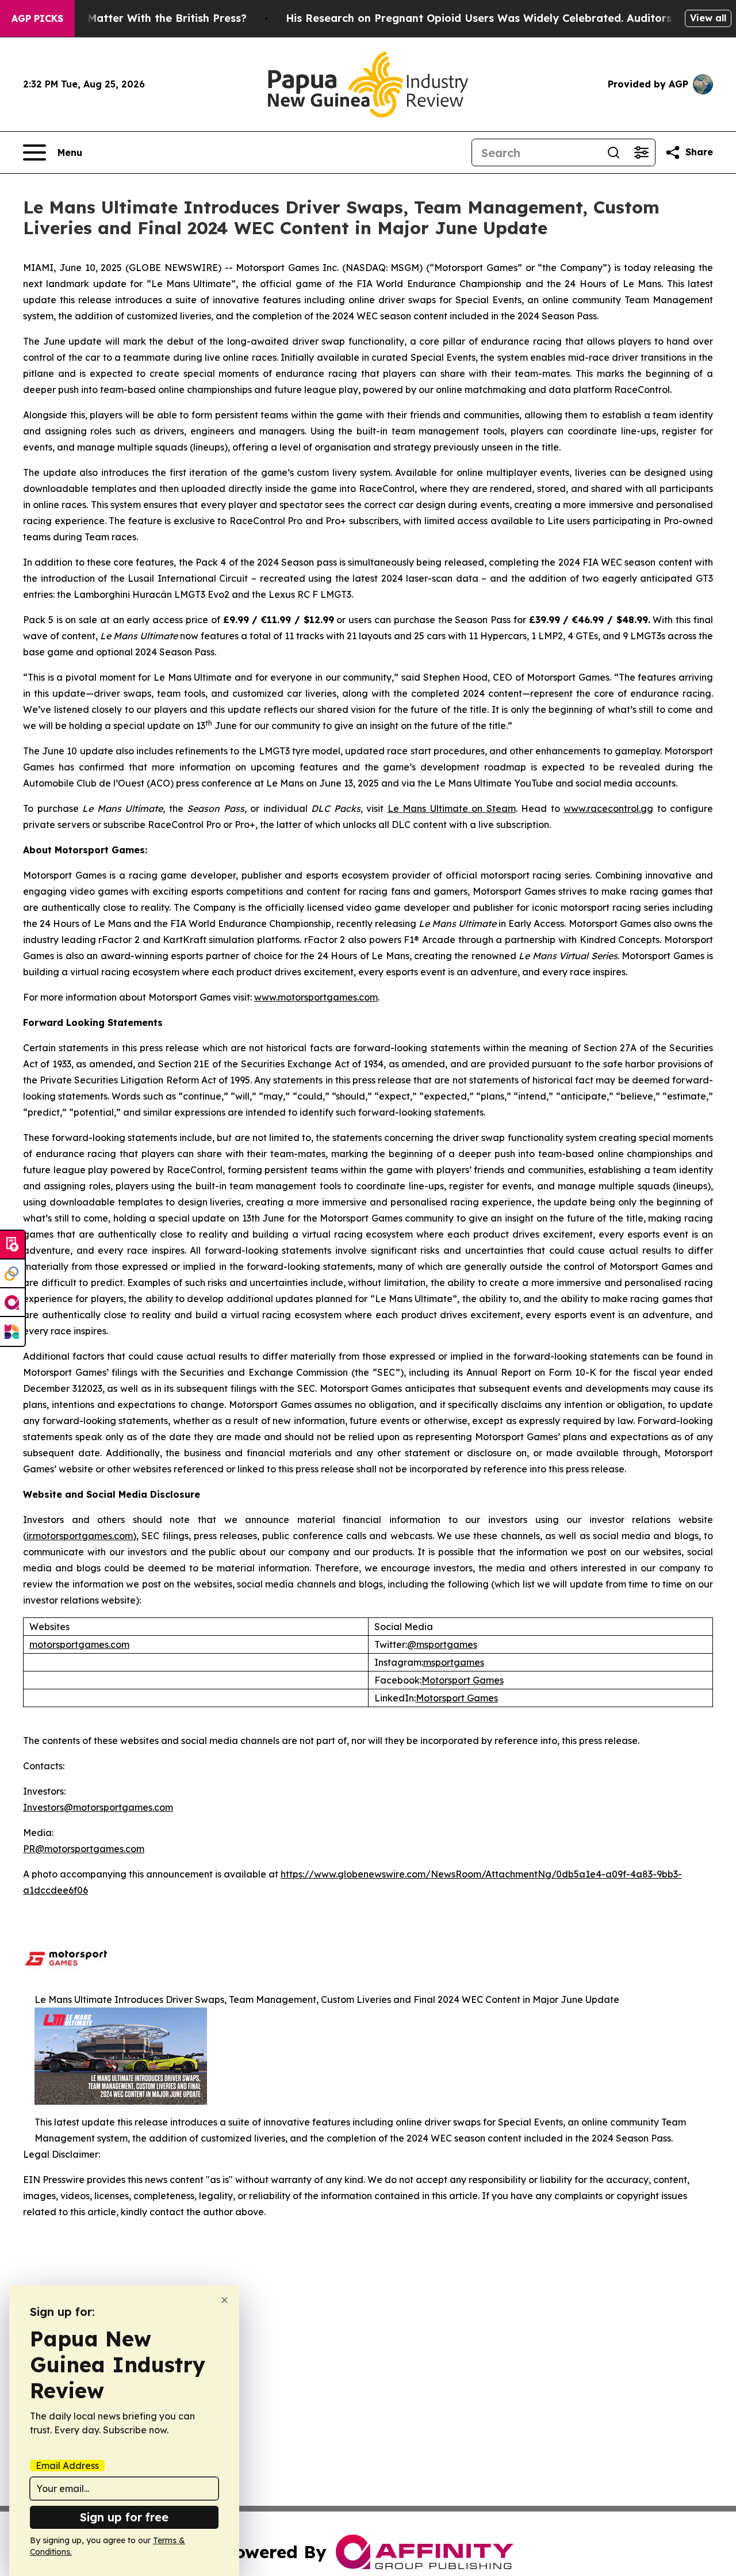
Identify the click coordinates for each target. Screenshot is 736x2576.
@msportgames (442, 1644)
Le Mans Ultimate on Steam (452, 808)
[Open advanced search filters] (641, 152)
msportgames (454, 1662)
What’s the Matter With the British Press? (137, 18)
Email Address (67, 2466)
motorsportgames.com (79, 1644)
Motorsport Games (463, 1680)
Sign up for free (124, 2517)
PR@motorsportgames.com (84, 1849)
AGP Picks (37, 18)
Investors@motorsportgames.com (98, 1807)
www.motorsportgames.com (316, 997)
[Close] (225, 2300)
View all (708, 18)
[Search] (614, 152)
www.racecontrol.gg (608, 808)
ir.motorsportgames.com (80, 1536)
